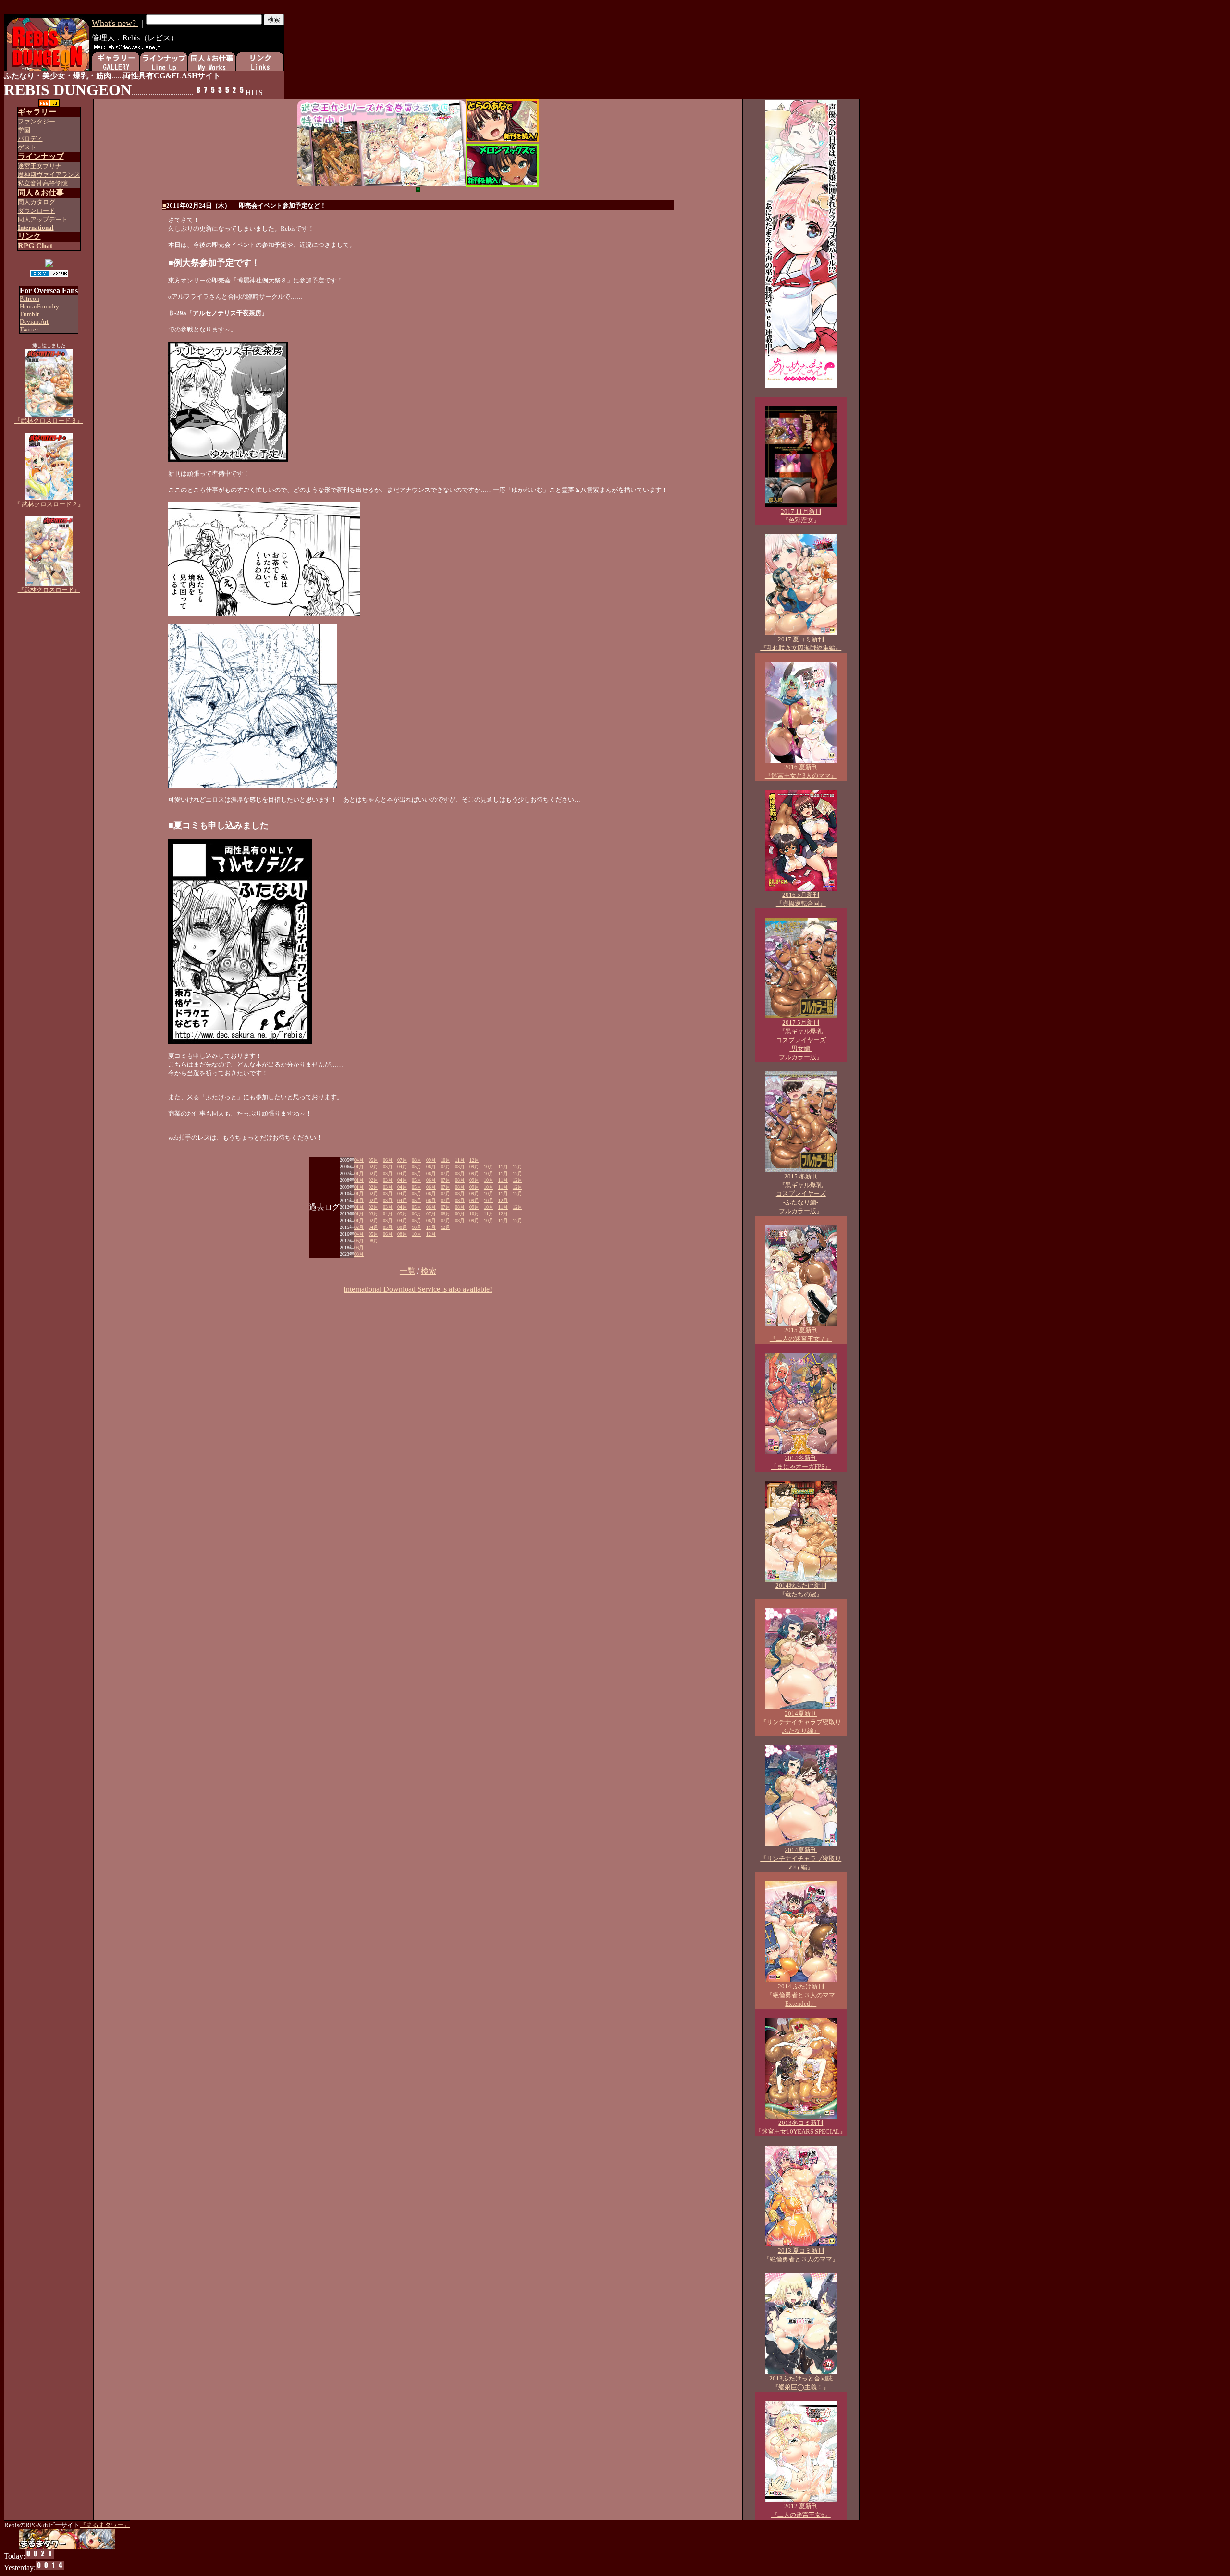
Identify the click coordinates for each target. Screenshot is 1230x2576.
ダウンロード (37, 211)
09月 (431, 1160)
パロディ (30, 139)
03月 (388, 1167)
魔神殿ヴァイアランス (49, 175)
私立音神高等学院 (43, 183)
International (36, 227)
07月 (402, 1160)
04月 (359, 1160)
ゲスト (27, 147)
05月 (373, 1160)
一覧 (407, 1271)
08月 (417, 1160)
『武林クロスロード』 (49, 590)
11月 (460, 1160)
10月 (445, 1160)
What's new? (115, 23)
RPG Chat (35, 246)
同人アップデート (43, 219)
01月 (359, 1167)
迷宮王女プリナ (40, 166)
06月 (388, 1160)
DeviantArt (34, 322)
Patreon (30, 299)
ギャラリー (37, 112)
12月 (474, 1160)
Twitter (29, 329)
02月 (373, 1167)
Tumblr (29, 314)
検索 (429, 1271)
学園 (24, 130)
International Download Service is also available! (418, 1289)
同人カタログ (37, 202)
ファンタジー (37, 121)
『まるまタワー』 (105, 2525)
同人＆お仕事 (41, 192)
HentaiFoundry (39, 306)
